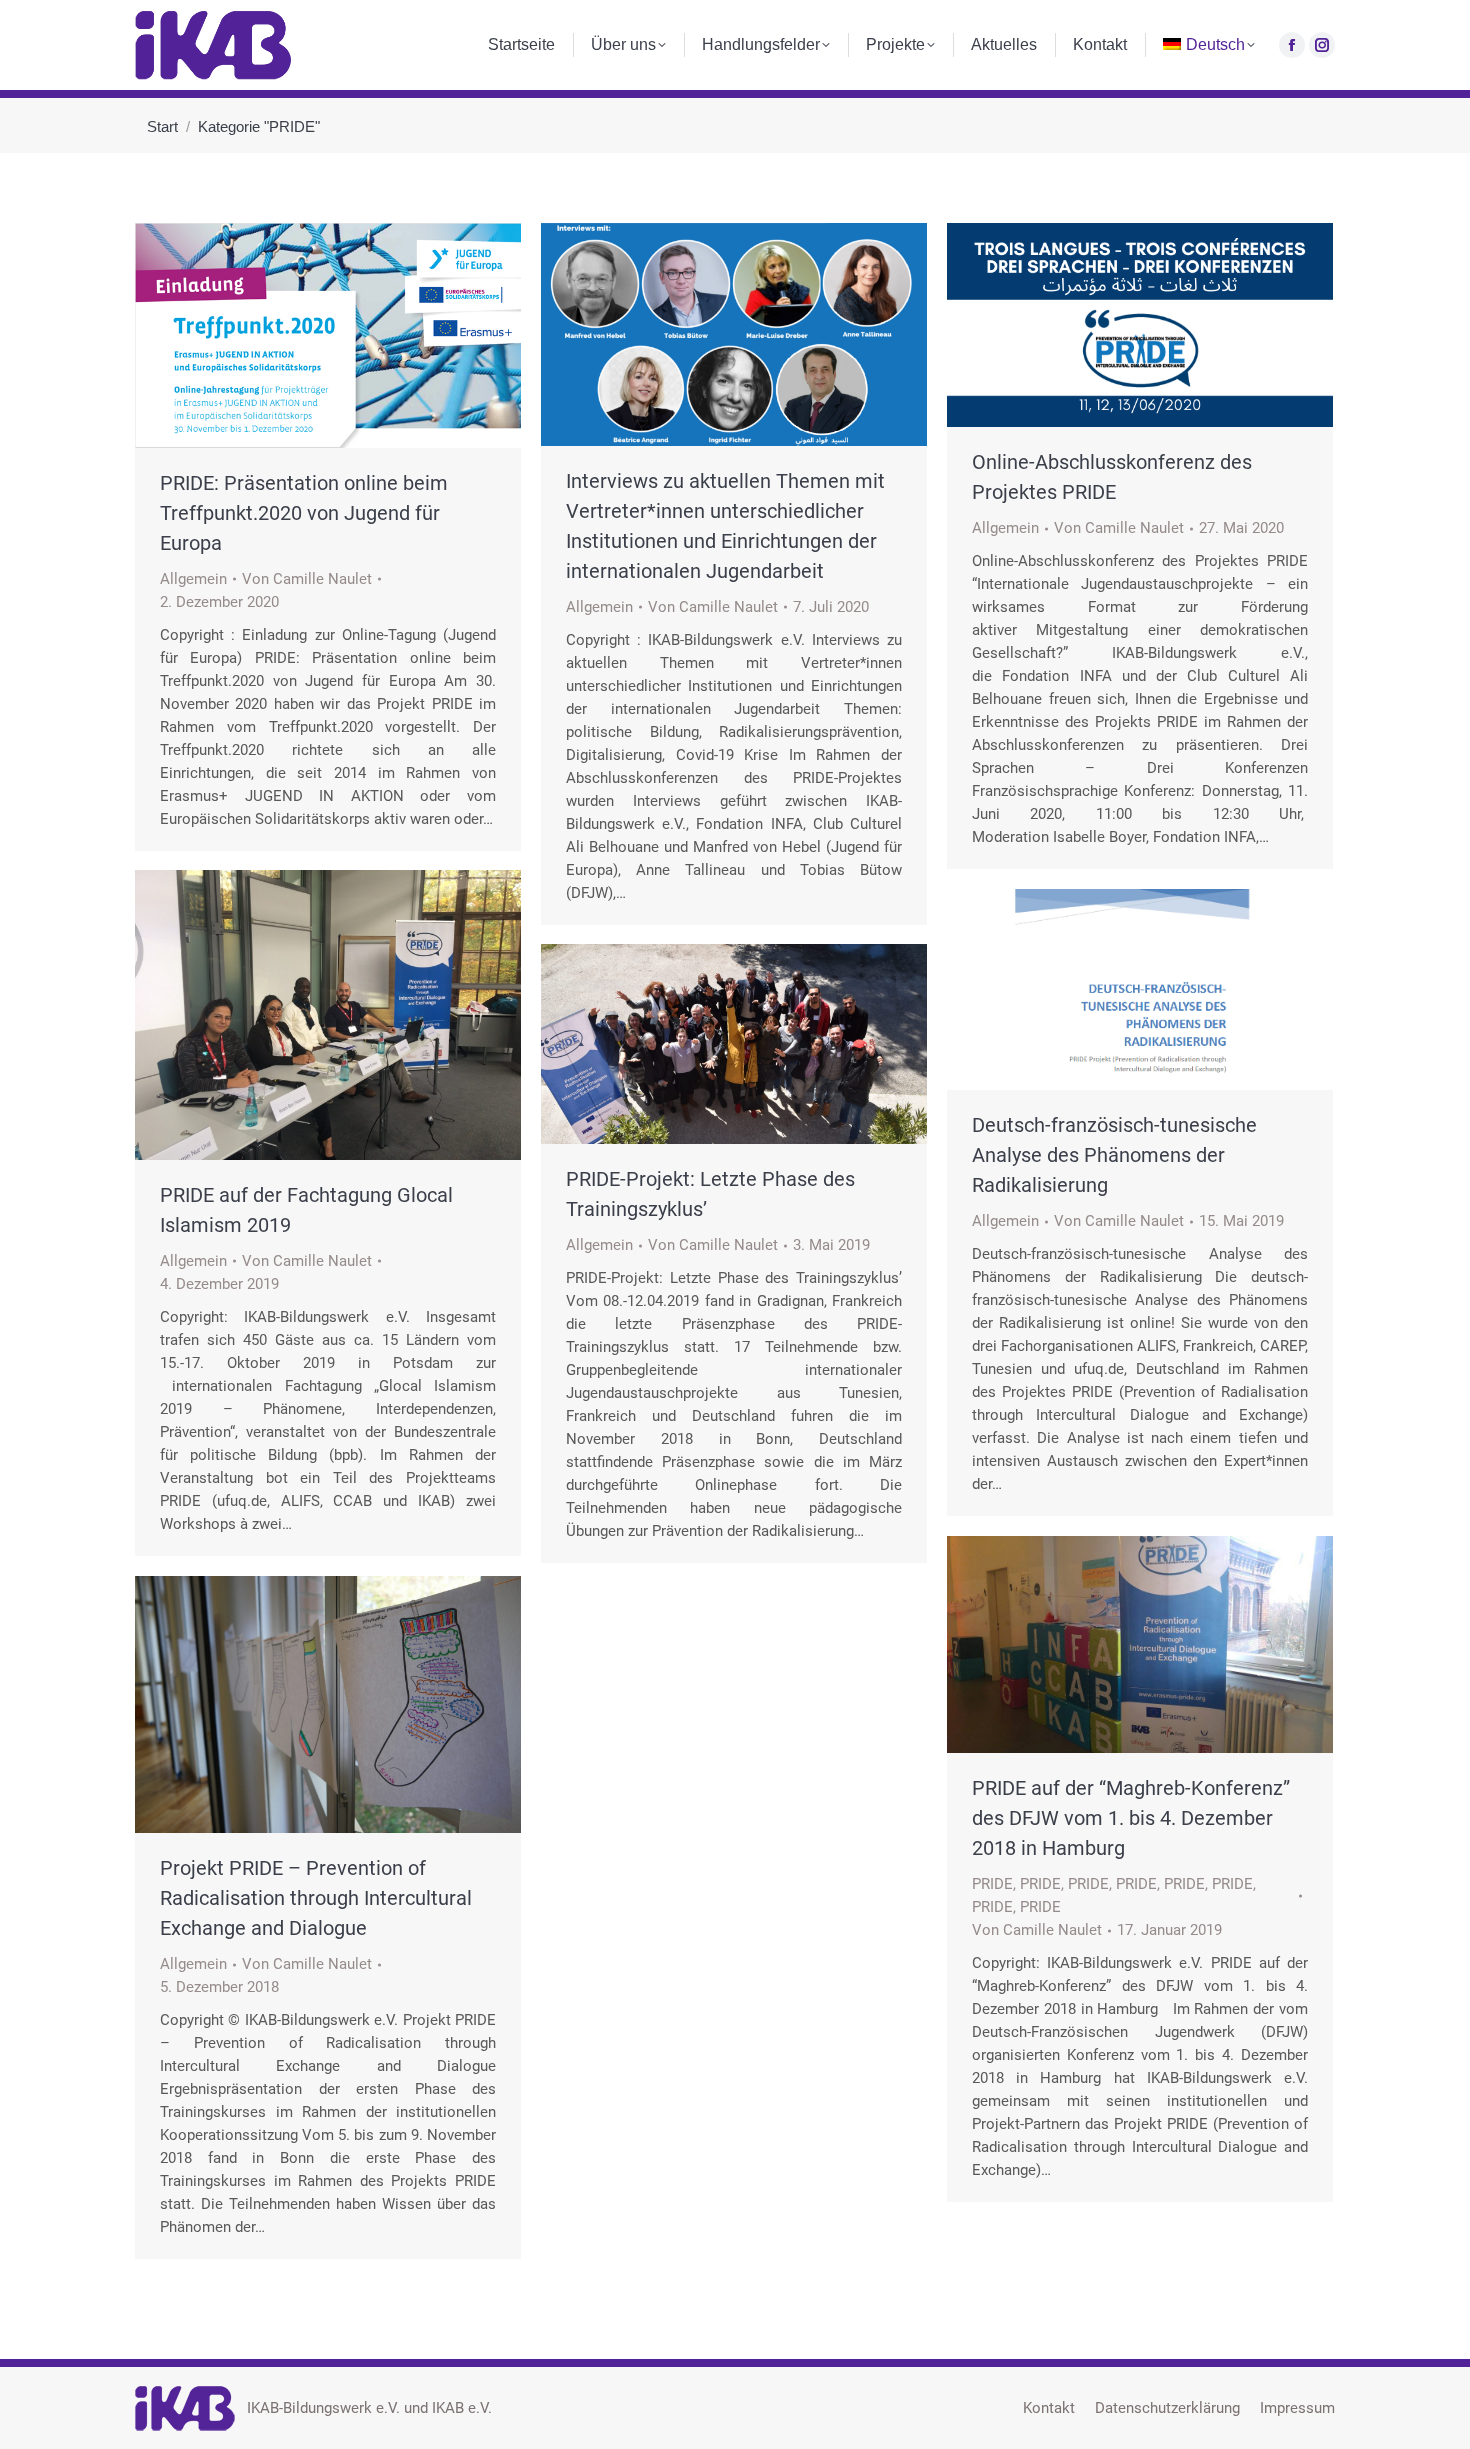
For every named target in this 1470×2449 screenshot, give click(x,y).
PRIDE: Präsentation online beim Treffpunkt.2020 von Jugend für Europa (304, 513)
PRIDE (992, 1884)
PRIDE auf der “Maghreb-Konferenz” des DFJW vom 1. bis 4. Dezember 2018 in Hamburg (1131, 1818)
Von (307, 579)
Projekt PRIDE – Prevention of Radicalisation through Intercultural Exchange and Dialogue (316, 1898)
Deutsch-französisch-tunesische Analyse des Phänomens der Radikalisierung (1114, 1155)
